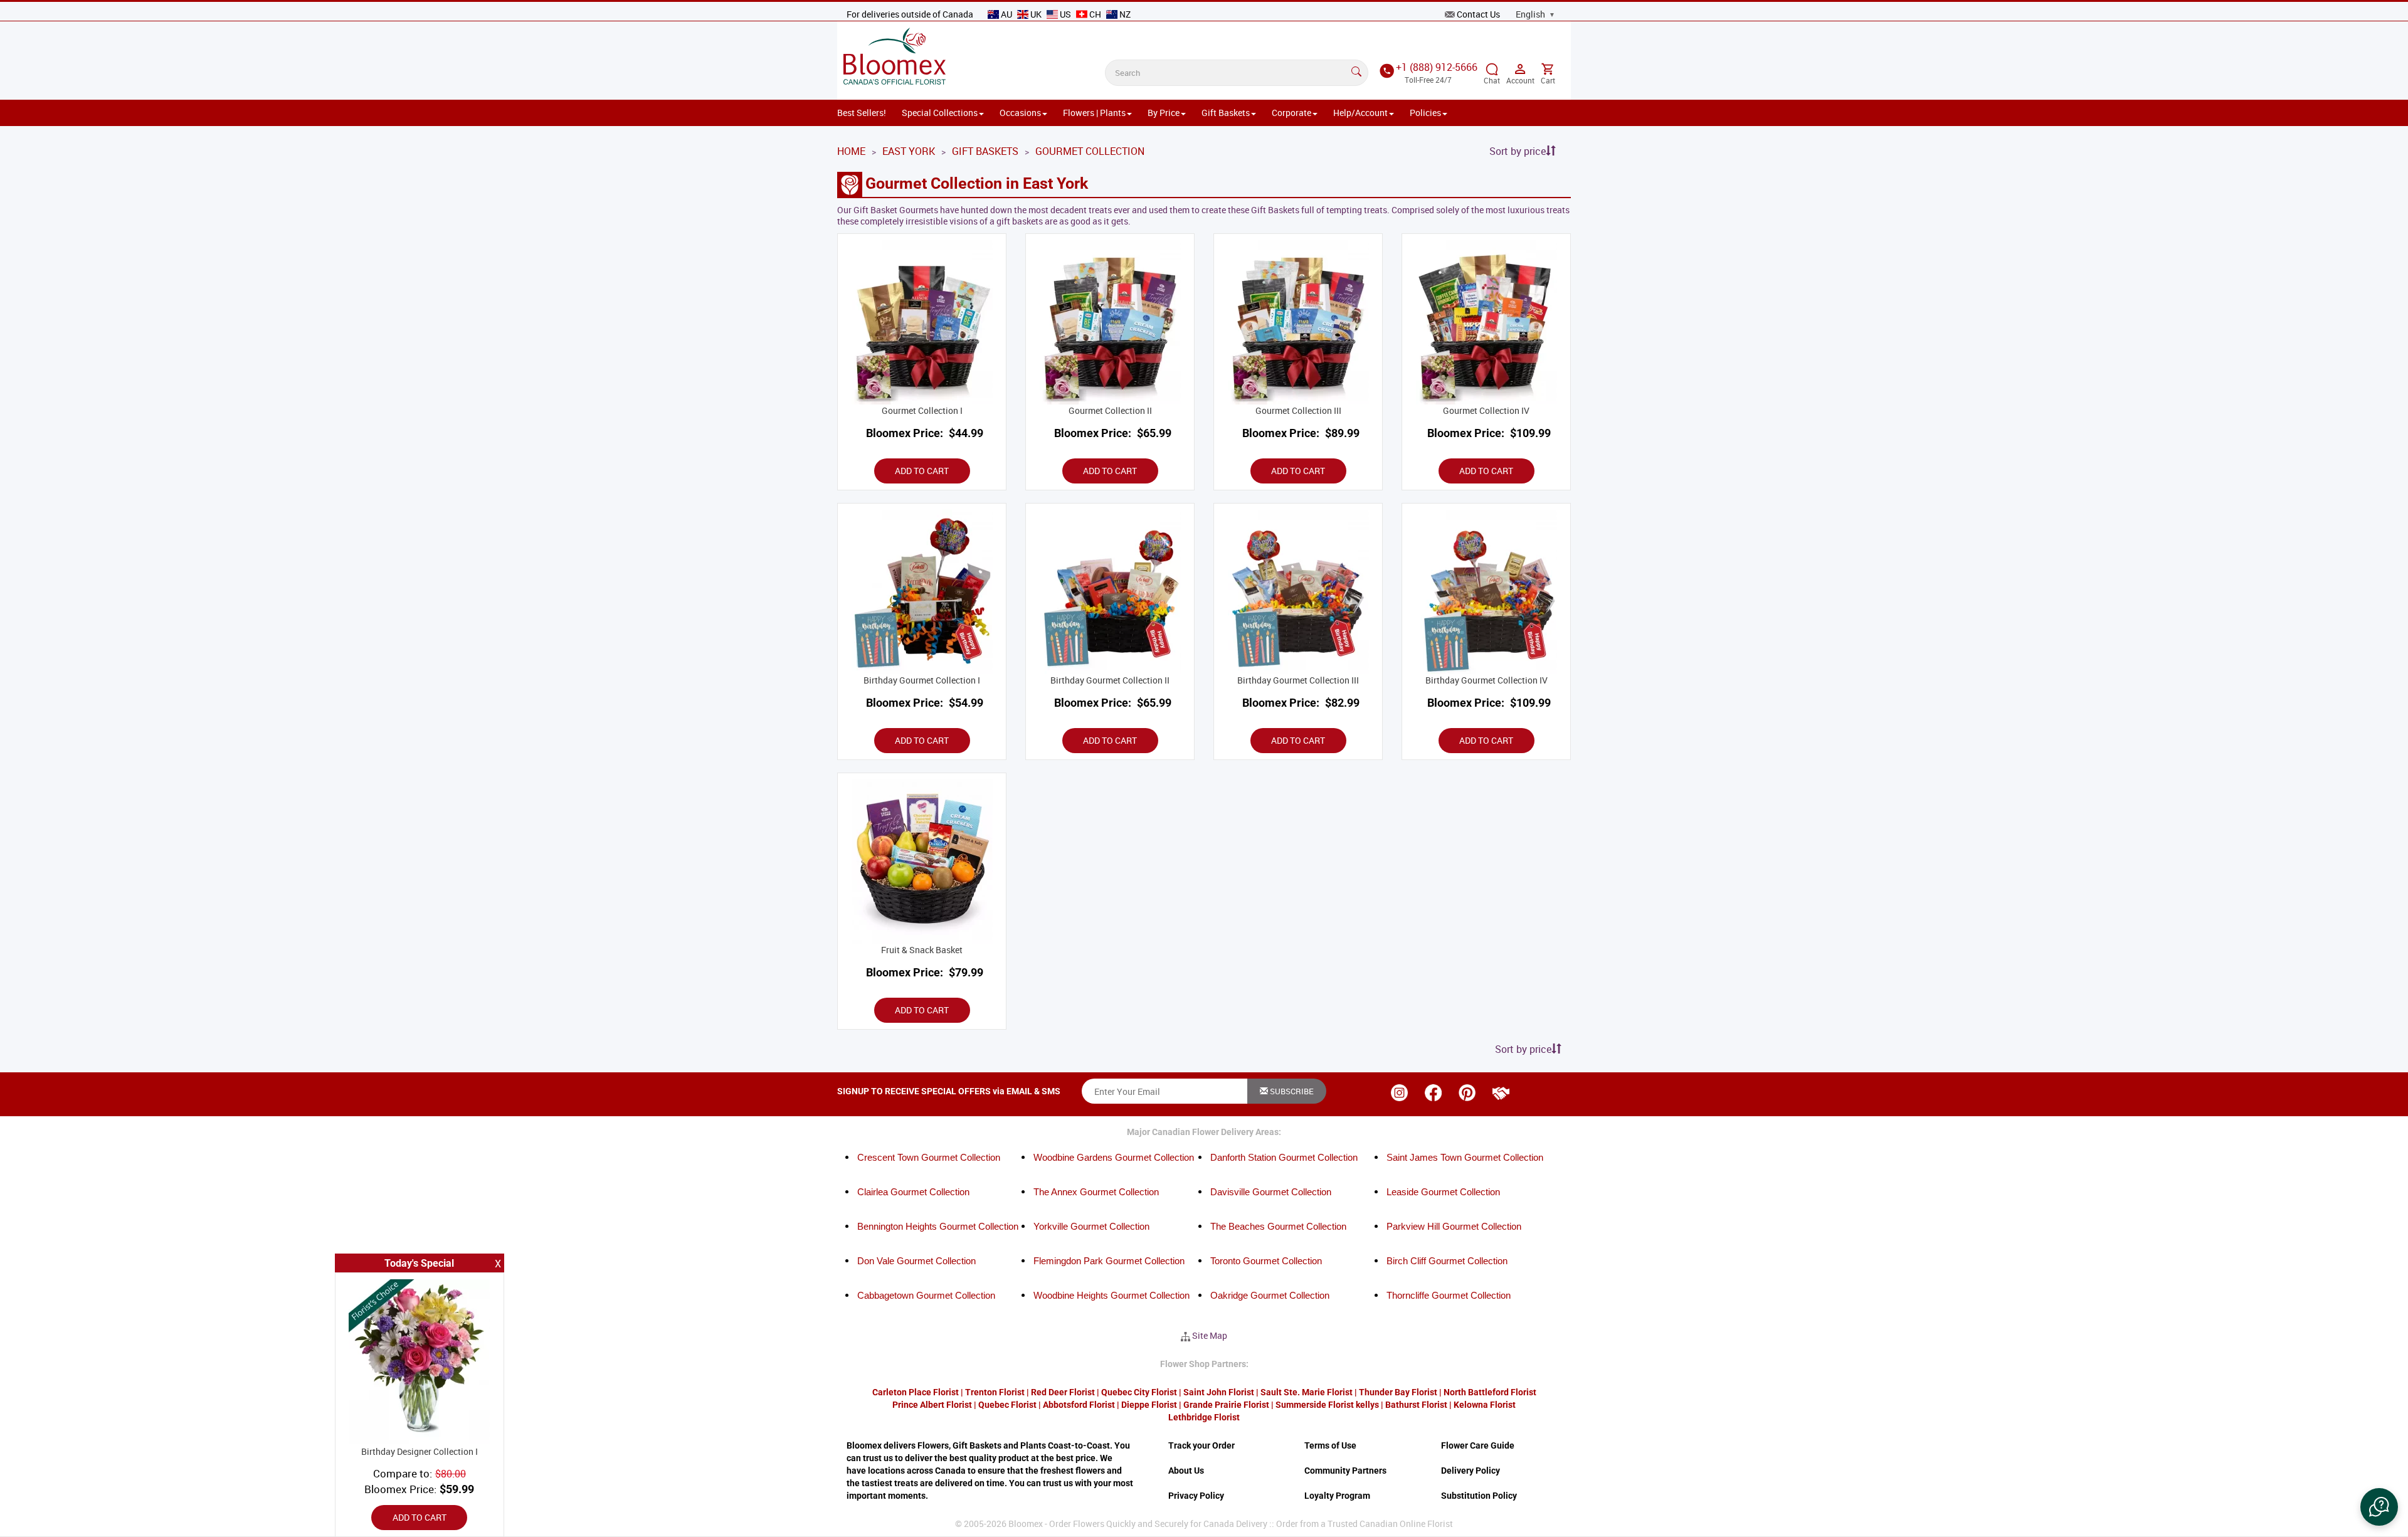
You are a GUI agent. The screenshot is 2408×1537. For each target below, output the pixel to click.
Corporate (1291, 113)
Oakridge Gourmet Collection (1270, 1295)
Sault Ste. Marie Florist (1307, 1392)
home (851, 151)
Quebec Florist (1007, 1405)
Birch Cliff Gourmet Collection (1447, 1261)
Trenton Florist (995, 1392)
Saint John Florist (1219, 1392)
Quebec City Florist (1139, 1392)
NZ (1124, 14)
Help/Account (1360, 113)
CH (1095, 14)
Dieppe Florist (1149, 1405)
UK (1036, 14)
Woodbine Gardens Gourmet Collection (1114, 1157)
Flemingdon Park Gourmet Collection (1109, 1261)
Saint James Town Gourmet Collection (1465, 1157)
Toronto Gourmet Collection (1266, 1261)
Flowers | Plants (1094, 113)
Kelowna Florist (1485, 1405)
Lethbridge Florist (1204, 1417)
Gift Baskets (1226, 113)
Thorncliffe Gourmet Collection (1449, 1295)
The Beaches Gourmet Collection (1278, 1226)
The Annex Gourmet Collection (1096, 1192)
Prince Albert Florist (932, 1405)
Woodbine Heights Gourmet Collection (1112, 1295)
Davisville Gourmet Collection (1271, 1192)
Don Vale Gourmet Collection (916, 1261)
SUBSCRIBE (1291, 1091)
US (1065, 14)
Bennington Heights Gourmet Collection (938, 1226)
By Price (1164, 113)
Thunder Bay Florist (1398, 1392)
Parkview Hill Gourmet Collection (1454, 1226)
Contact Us (1478, 14)
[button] (2379, 1507)
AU (1006, 14)
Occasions (1020, 113)
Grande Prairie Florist (1226, 1405)
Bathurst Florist (1416, 1405)
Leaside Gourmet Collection (1443, 1192)
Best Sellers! (862, 113)
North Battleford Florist (1490, 1392)
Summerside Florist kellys (1327, 1405)
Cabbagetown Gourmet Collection (926, 1295)
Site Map (1210, 1335)
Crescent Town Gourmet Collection (929, 1157)
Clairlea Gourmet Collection (913, 1192)
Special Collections (940, 113)
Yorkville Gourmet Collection (1091, 1226)
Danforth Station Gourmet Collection (1284, 1157)
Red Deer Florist (1063, 1392)
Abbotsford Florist (1079, 1405)
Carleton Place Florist (916, 1392)
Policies (1425, 113)
